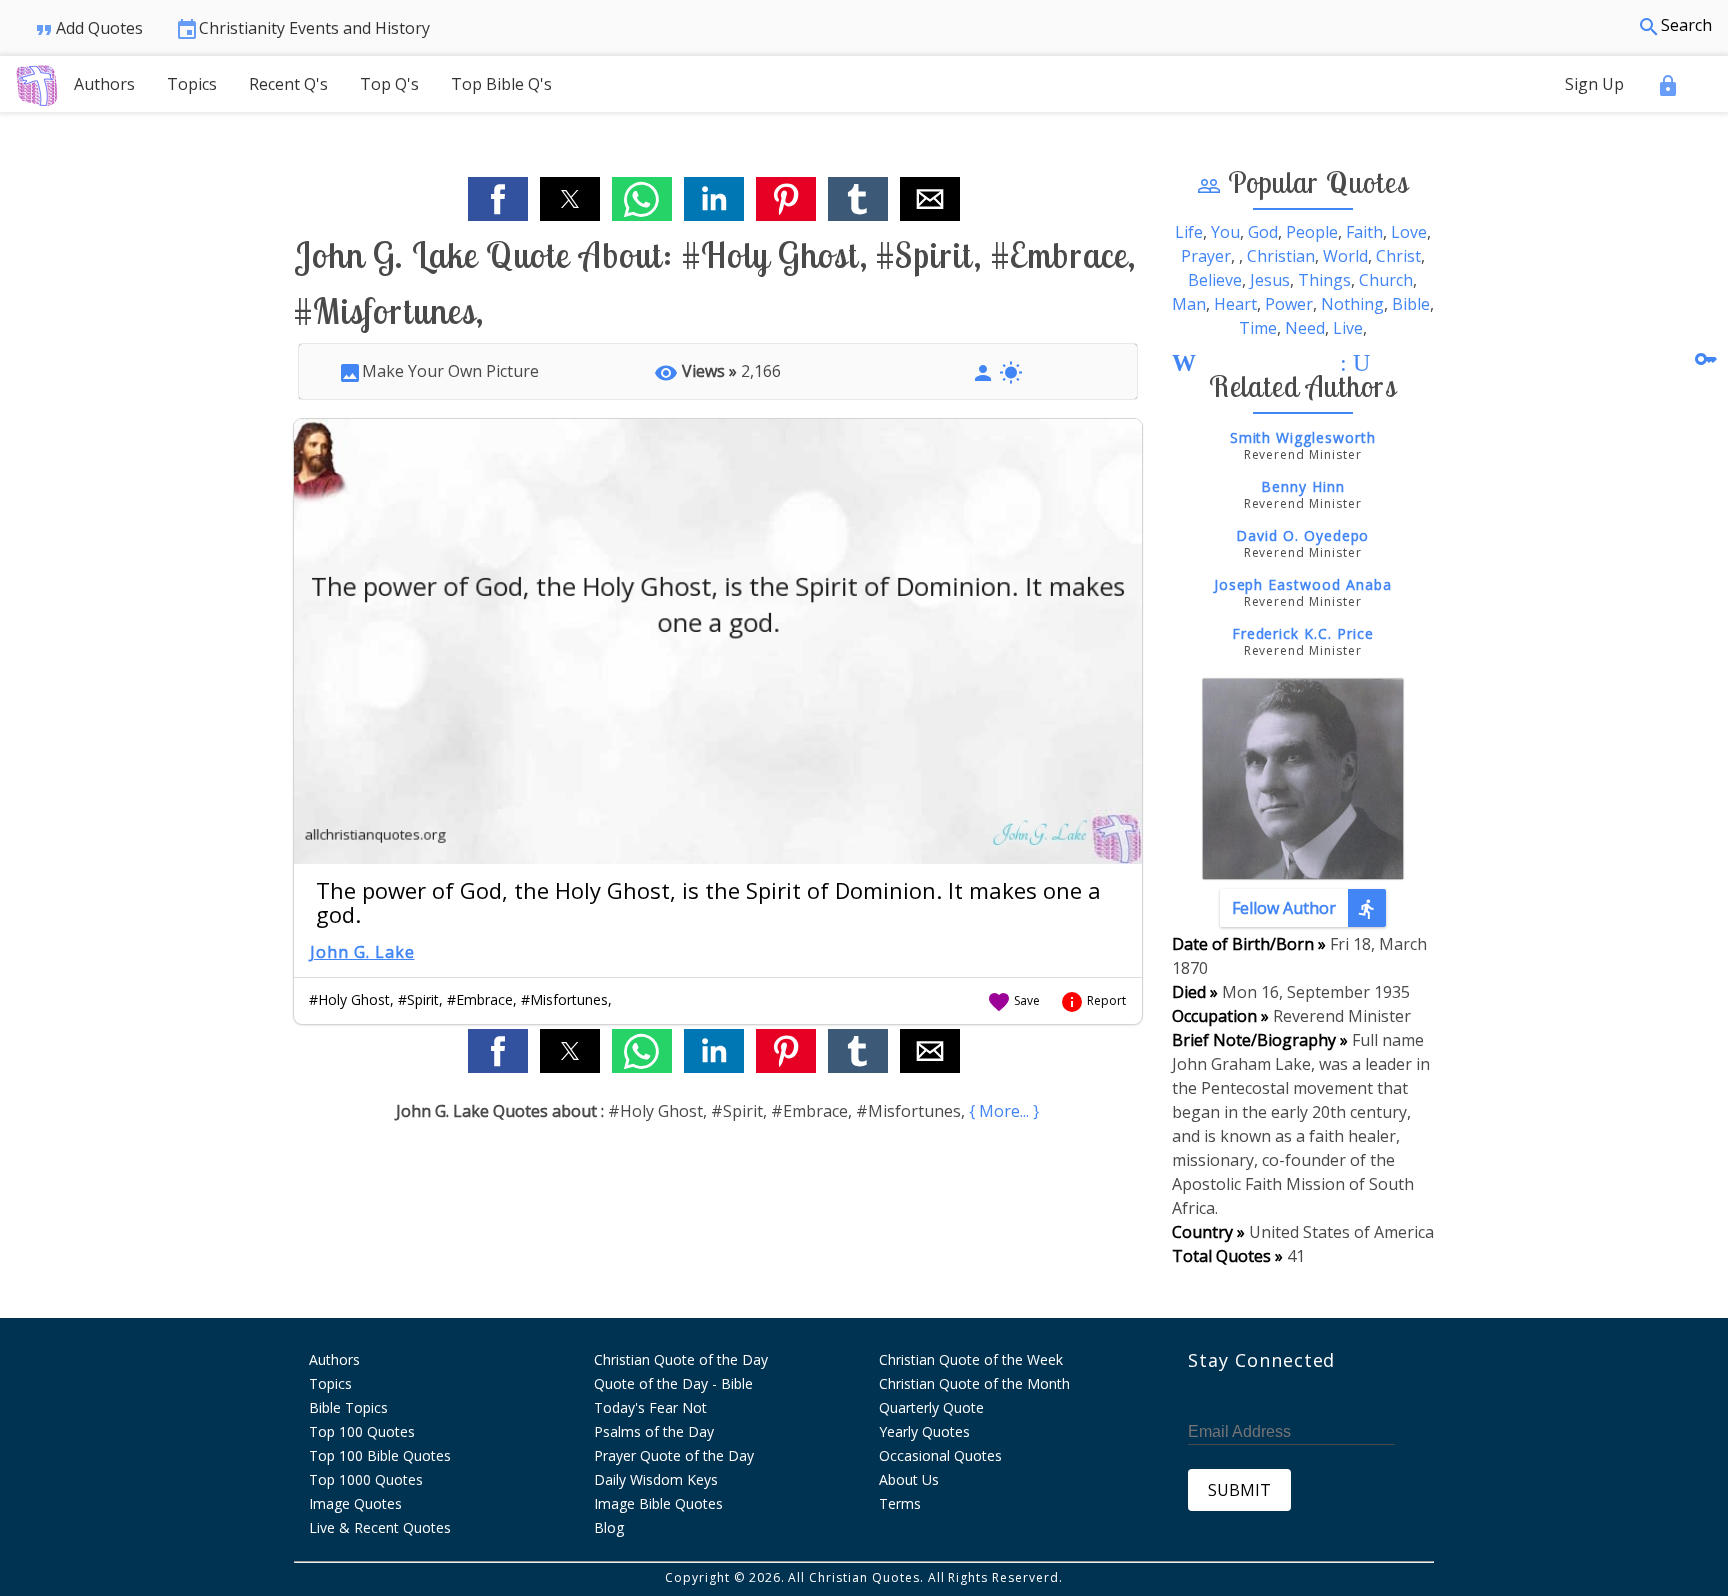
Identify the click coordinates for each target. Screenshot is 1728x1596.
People (1312, 232)
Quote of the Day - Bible (673, 1383)
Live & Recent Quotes (380, 1527)
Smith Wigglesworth (1303, 437)
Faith (1364, 232)
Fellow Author (1305, 908)
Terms (900, 1503)
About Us (909, 1479)
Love (1409, 232)
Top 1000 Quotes (366, 1479)
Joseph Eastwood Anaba (1303, 584)
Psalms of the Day (654, 1431)
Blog (609, 1527)
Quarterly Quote (931, 1407)
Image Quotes (355, 1503)
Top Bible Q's (501, 84)
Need (1305, 328)
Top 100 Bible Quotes (380, 1455)
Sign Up (1594, 84)
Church (1386, 280)
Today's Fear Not (650, 1407)
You (1225, 232)
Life (1189, 232)
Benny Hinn (1303, 486)
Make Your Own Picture (438, 371)
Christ (1398, 256)
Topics (192, 84)
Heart (1235, 304)
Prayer (1206, 256)
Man (1189, 304)
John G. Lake (362, 952)
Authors (104, 84)
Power (1289, 304)
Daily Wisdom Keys (656, 1479)
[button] (498, 199)
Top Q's (389, 84)
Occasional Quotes (940, 1455)
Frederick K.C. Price (1303, 633)
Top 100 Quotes (362, 1431)
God (1263, 232)
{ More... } (1004, 1111)
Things (1324, 280)
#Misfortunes (564, 999)
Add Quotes (87, 29)
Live (1348, 328)
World (1345, 256)
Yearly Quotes (924, 1431)
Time (1258, 328)
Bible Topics (348, 1407)
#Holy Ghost (349, 999)
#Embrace (480, 999)
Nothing (1352, 304)
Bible (1411, 304)
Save (1013, 1000)
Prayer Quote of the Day (674, 1455)
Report (1093, 1000)
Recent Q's (288, 84)
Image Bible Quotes (658, 1503)
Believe (1215, 280)
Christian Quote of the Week (971, 1359)
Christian (1281, 256)
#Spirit (418, 999)
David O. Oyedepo (1302, 535)
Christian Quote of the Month (974, 1383)
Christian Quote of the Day (681, 1359)
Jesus (1270, 280)
